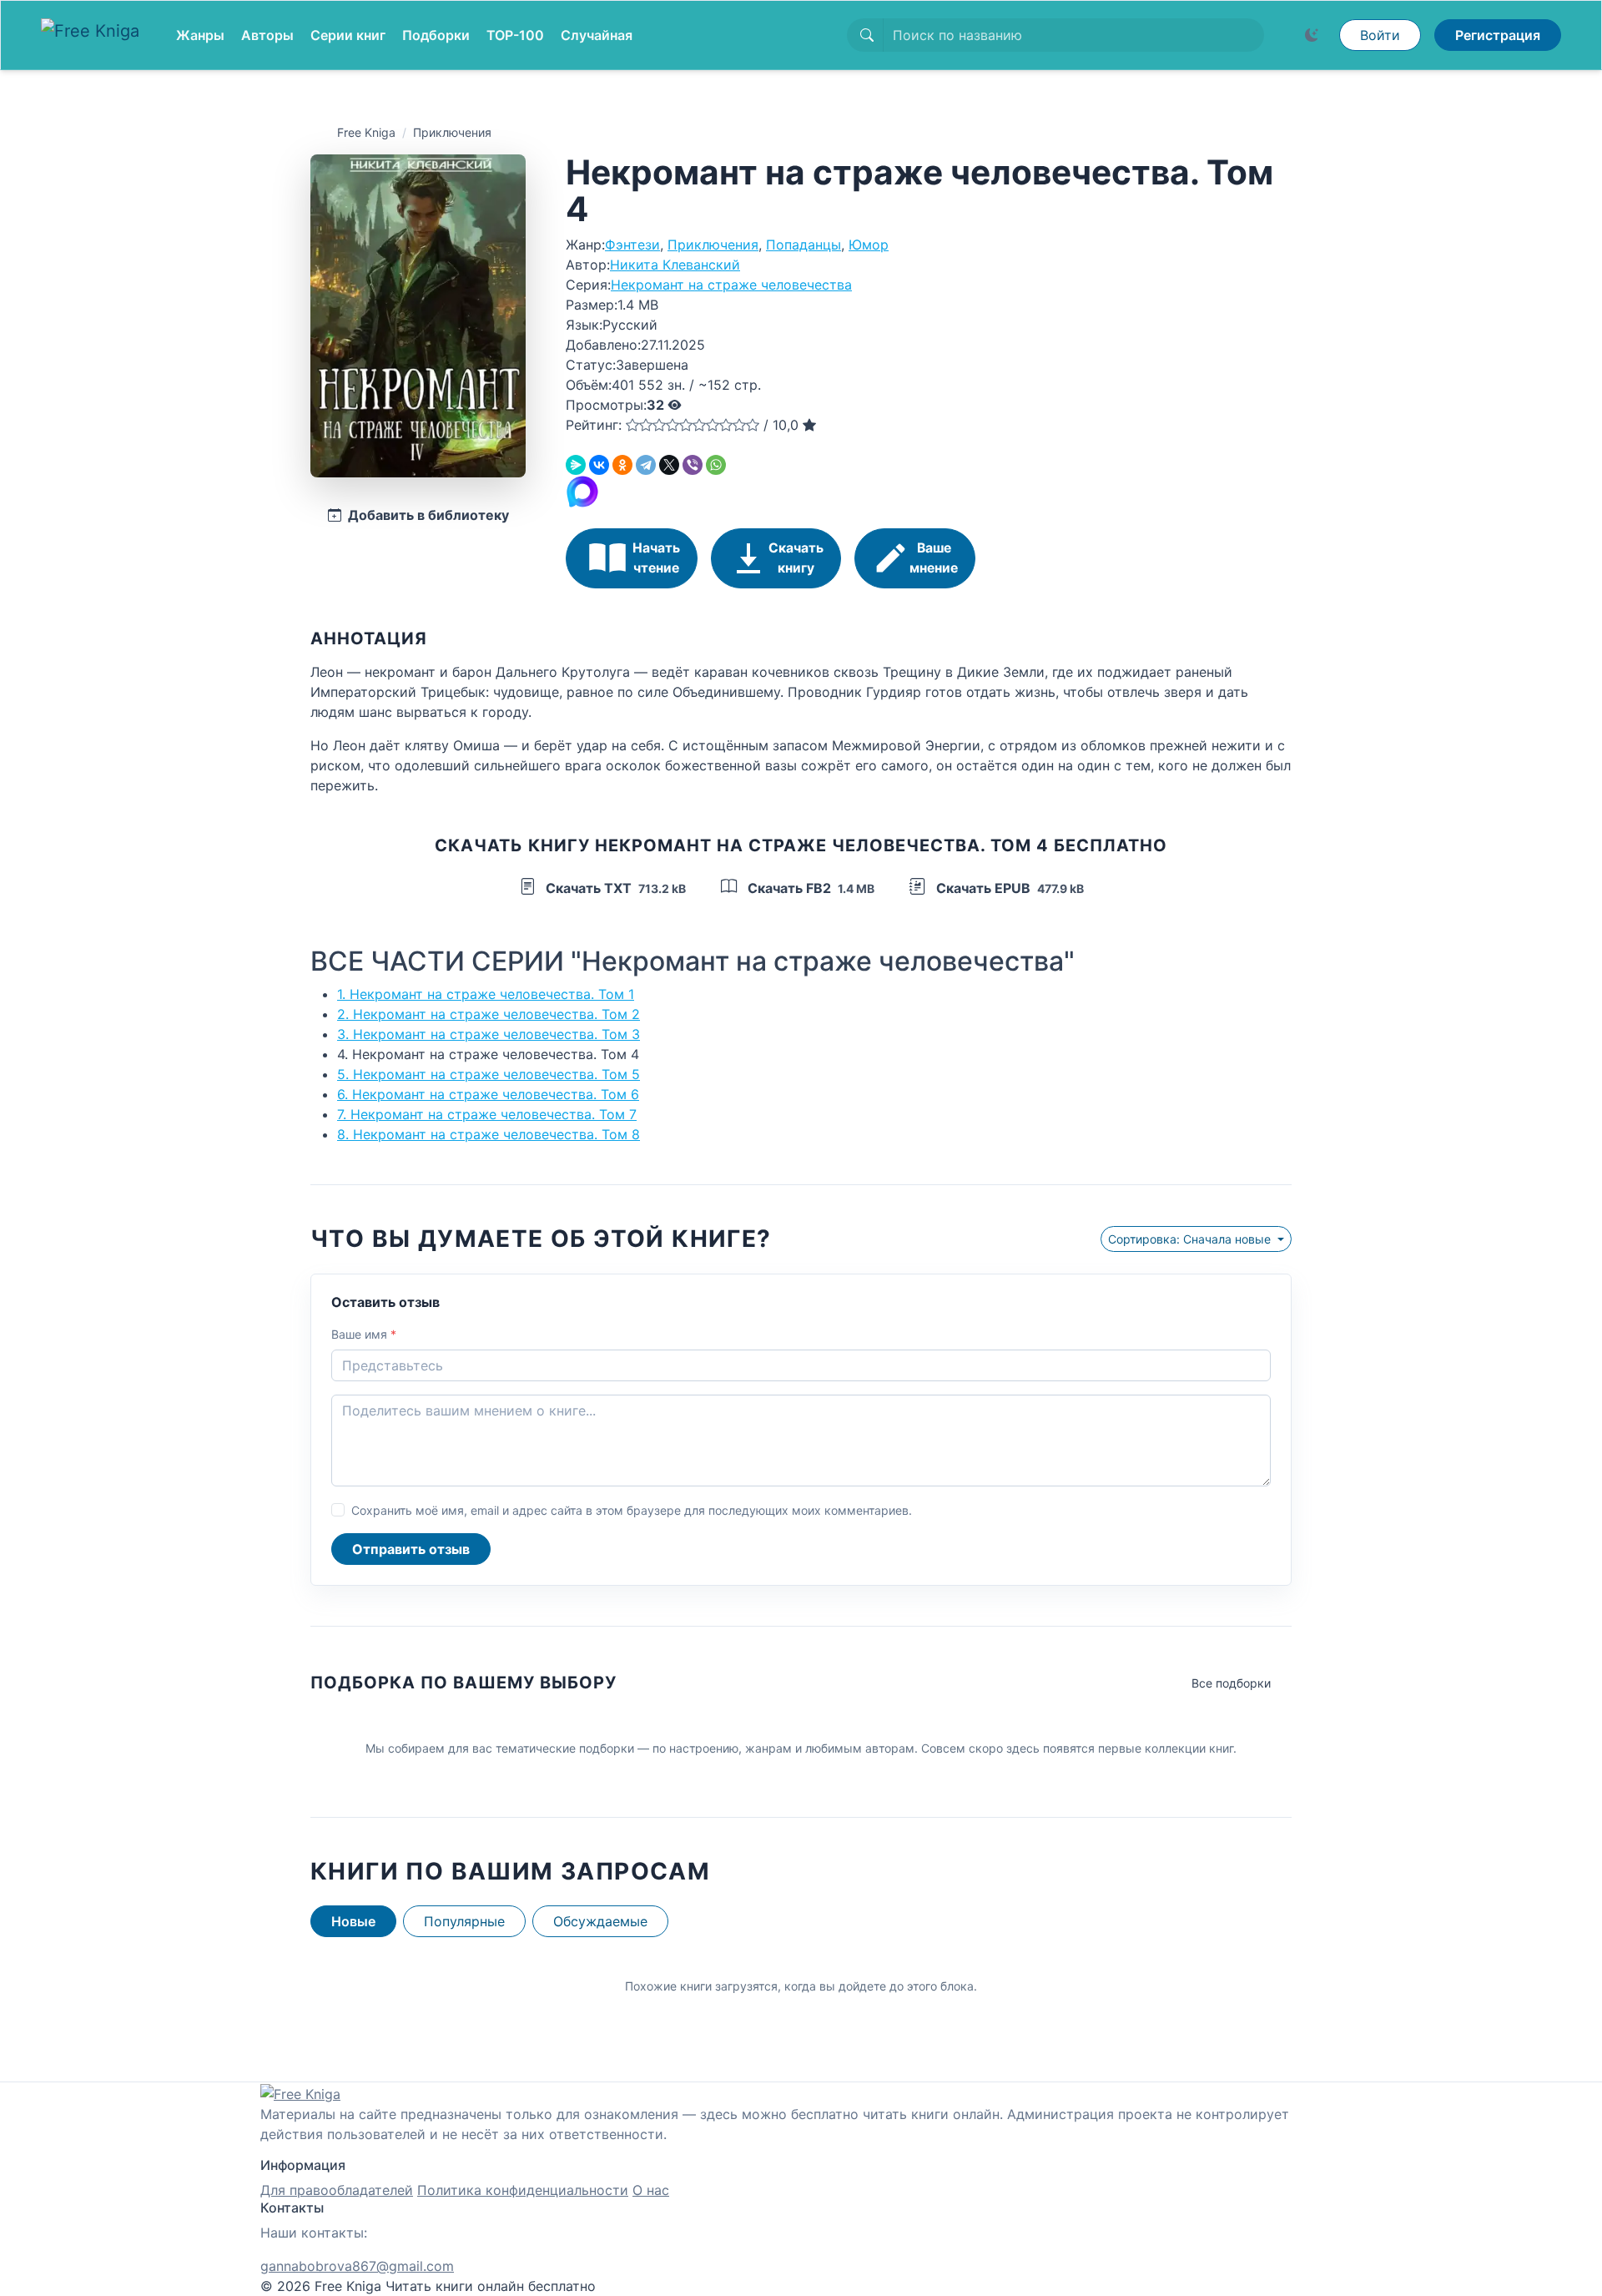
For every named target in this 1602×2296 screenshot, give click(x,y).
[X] (669, 465)
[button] (632, 425)
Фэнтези (632, 245)
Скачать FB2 (809, 888)
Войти (1380, 35)
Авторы (267, 35)
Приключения (452, 132)
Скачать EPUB (1008, 888)
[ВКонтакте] (599, 465)
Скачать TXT (614, 888)
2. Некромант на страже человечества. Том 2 (489, 1014)
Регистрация (1498, 35)
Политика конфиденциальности (523, 2190)
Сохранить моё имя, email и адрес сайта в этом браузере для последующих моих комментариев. (632, 1510)
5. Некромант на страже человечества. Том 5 (489, 1074)
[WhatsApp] (716, 465)
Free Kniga (366, 132)
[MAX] (582, 490)
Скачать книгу (796, 558)
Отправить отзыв (411, 1549)
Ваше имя (364, 1334)
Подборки (436, 35)
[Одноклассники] (622, 465)
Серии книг (348, 35)
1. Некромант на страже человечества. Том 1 (486, 994)
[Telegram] (646, 465)
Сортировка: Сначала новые (1191, 1239)
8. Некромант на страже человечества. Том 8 (489, 1134)
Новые (353, 1921)
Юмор (869, 245)
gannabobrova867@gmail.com (357, 2266)
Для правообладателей (337, 2190)
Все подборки (1231, 1683)
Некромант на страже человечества (731, 285)
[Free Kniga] (95, 35)
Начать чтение (656, 558)
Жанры (200, 35)
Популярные (464, 1921)
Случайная (597, 35)
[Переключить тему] (1312, 35)
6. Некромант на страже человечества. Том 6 (488, 1094)
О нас (651, 2190)
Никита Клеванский (675, 265)
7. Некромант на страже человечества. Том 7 (487, 1114)
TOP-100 (515, 35)
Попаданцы (804, 245)
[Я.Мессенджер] (576, 465)
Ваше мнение (934, 558)
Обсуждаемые (600, 1921)
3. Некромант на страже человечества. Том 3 (489, 1034)
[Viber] (693, 465)
